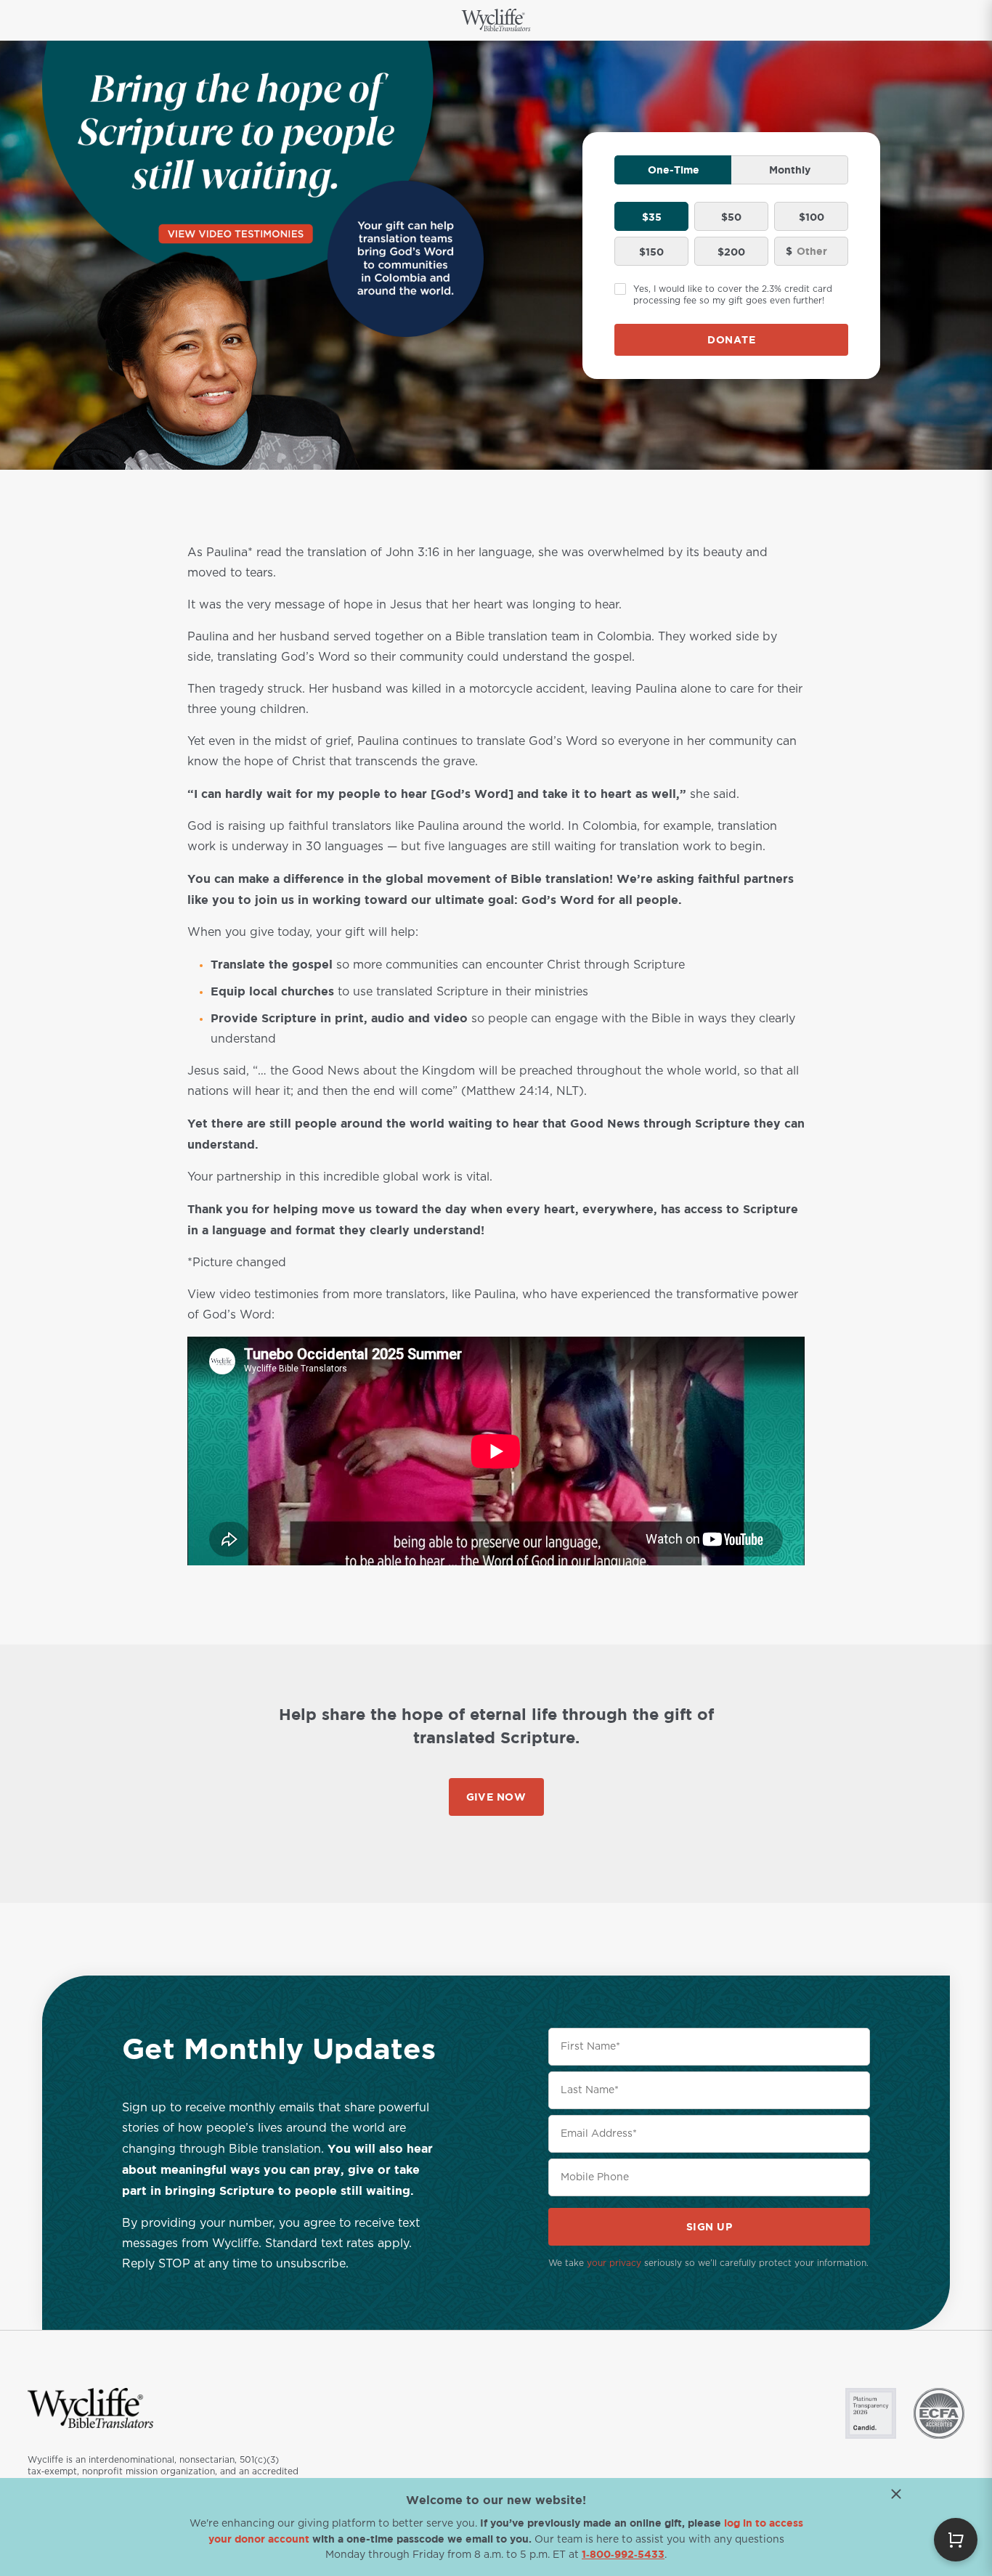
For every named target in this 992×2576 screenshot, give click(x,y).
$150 (651, 252)
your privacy (614, 2263)
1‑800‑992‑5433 (623, 2554)
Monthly (790, 170)
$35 (652, 217)
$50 (731, 217)
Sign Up (710, 2226)
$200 (731, 252)
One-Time (674, 170)
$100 (812, 217)
